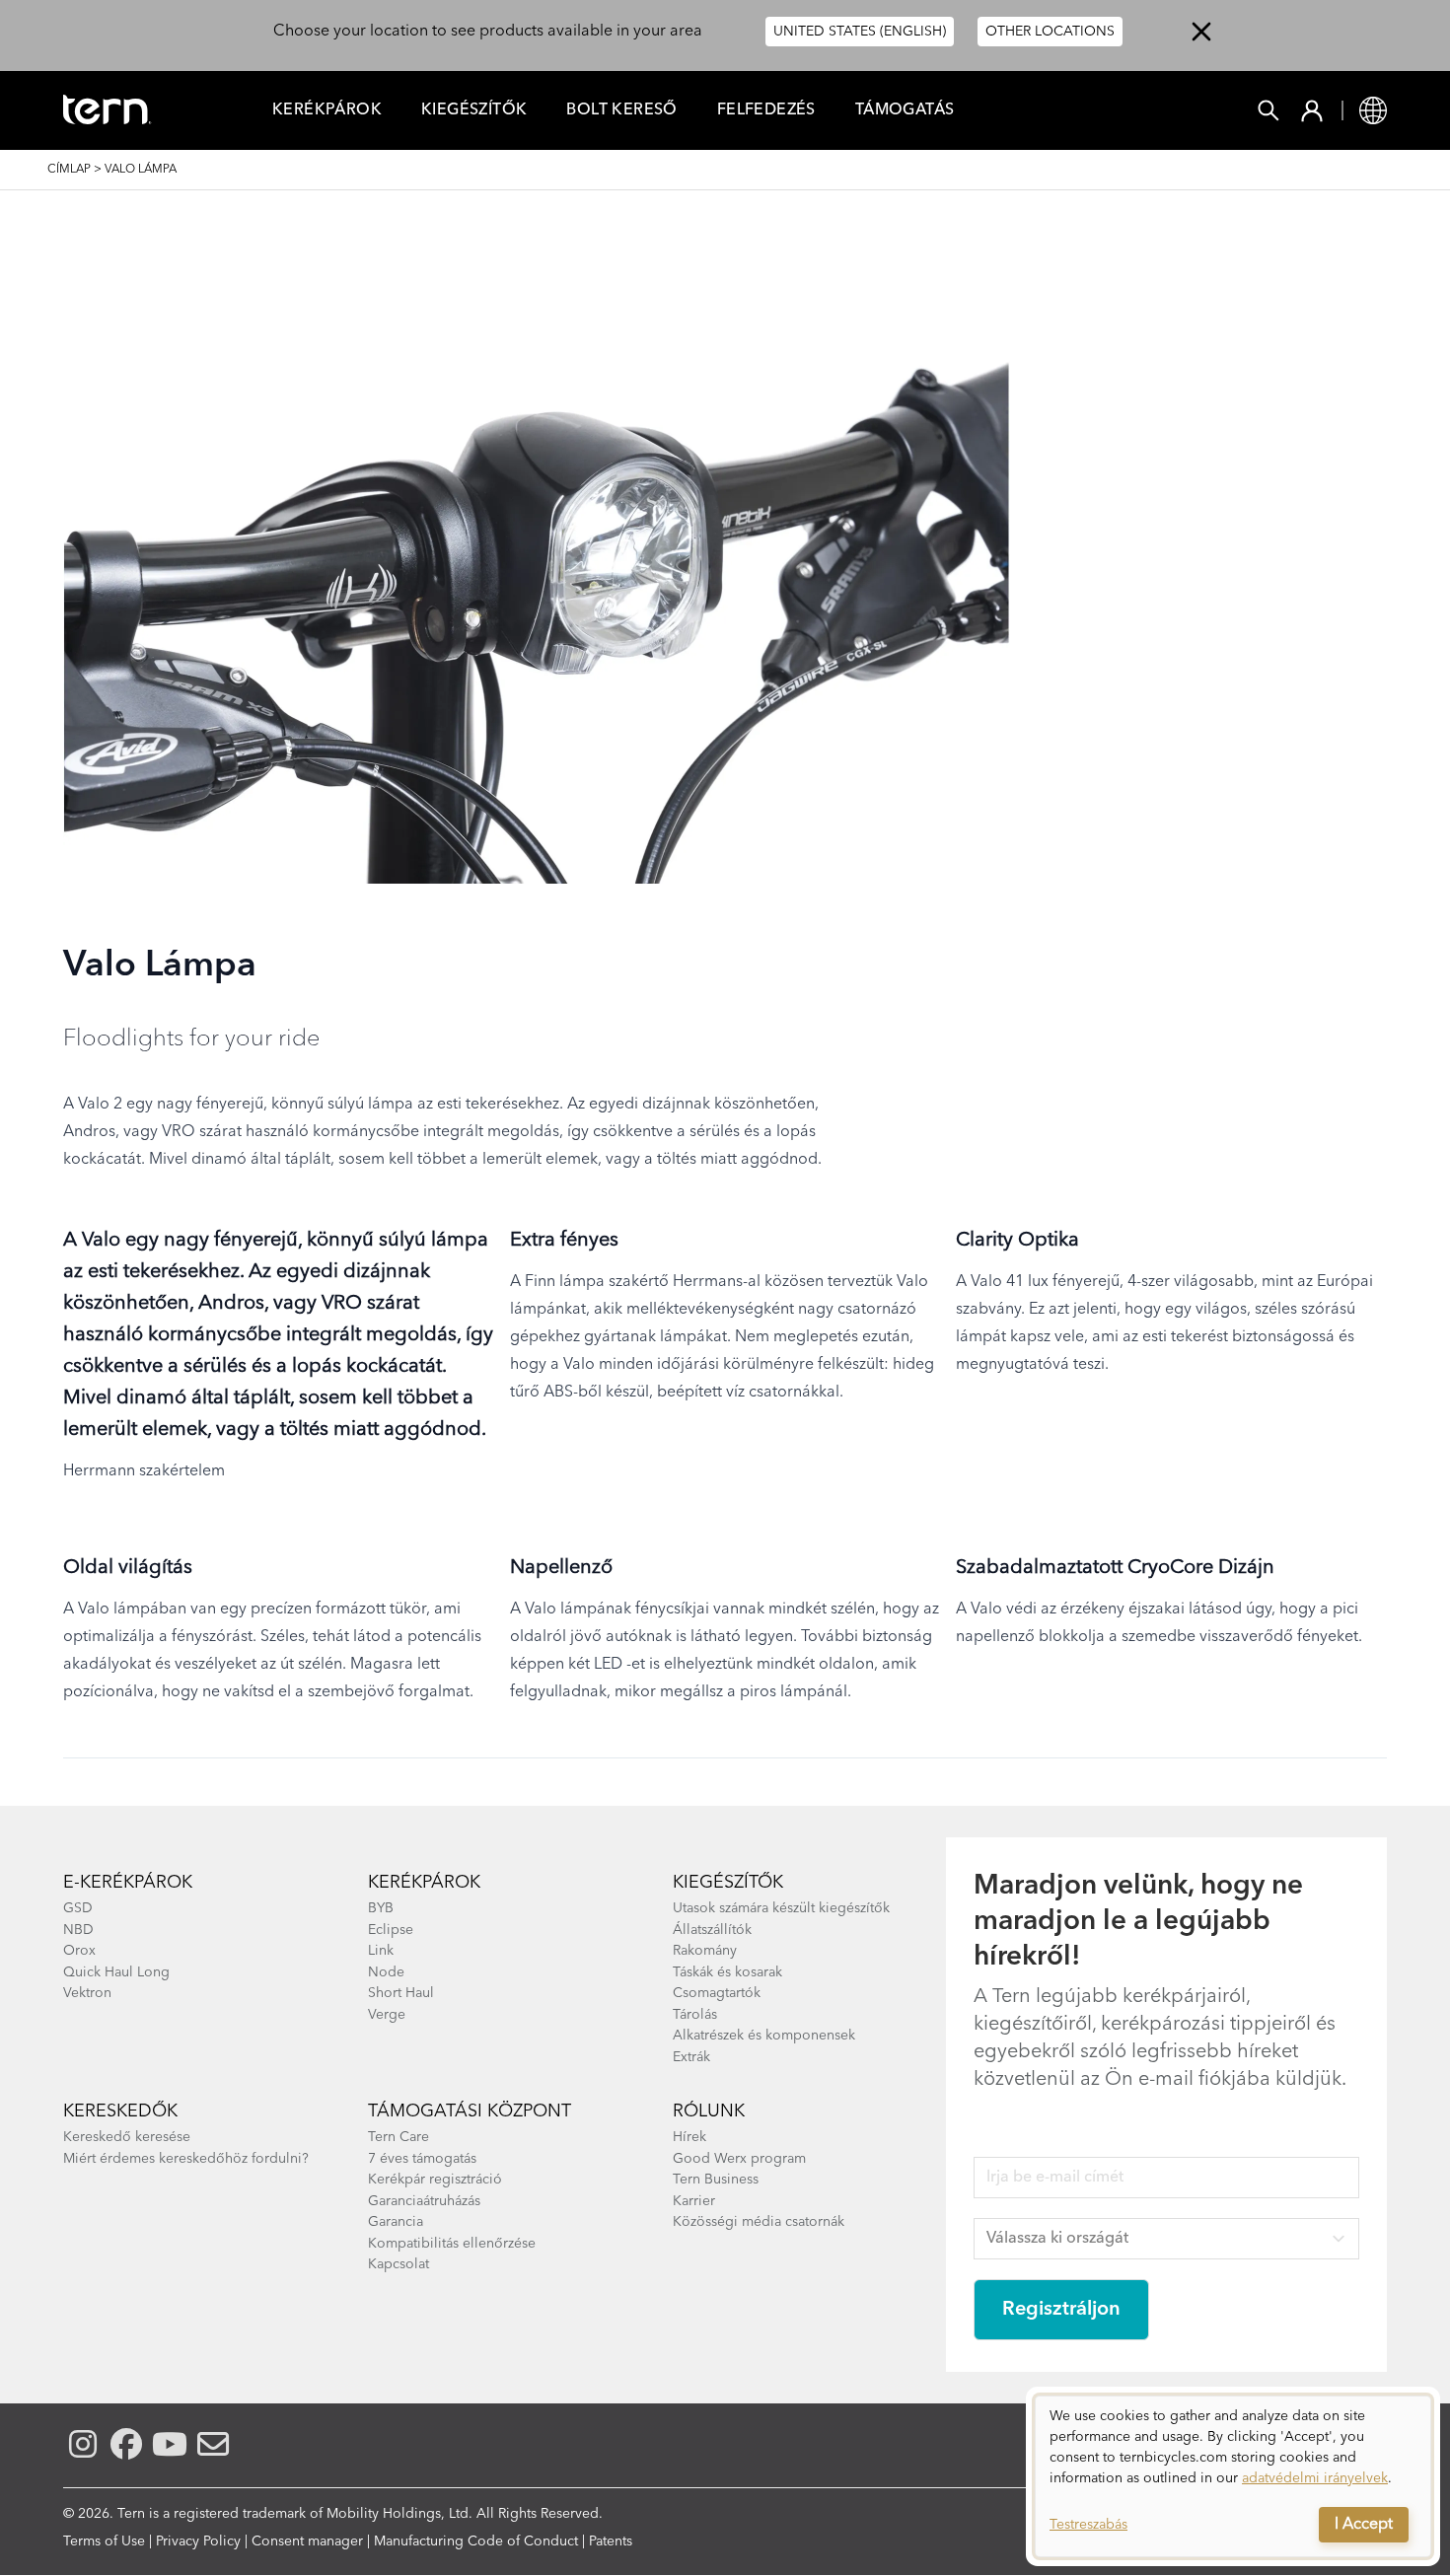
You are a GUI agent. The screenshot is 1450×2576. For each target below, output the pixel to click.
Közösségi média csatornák (759, 2222)
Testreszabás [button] (1088, 2525)
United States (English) (860, 32)
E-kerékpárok (128, 1883)
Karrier (694, 2201)
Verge (387, 2015)
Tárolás (695, 2015)
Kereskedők (120, 2111)
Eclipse (391, 1930)
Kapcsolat (399, 2264)
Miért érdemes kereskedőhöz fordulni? (186, 2159)
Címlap (69, 170)
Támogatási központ (470, 2111)
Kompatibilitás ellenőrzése (452, 2244)
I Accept (1364, 2525)
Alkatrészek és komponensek (764, 2036)
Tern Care (399, 2137)
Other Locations (1050, 32)
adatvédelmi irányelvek (1315, 2478)
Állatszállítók (712, 1930)
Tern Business (716, 2180)
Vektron (87, 1993)
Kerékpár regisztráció (435, 2180)
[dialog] (1233, 2476)
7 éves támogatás (422, 2159)
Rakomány (705, 1951)
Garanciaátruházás (424, 2201)
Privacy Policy (198, 2541)
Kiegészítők (474, 110)
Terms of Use (104, 2541)
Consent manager (307, 2541)
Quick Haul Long (116, 1972)
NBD (78, 1930)
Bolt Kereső (621, 110)
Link (381, 1951)
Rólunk (709, 2111)
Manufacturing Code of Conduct (476, 2541)
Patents (611, 2541)
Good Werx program (739, 2159)
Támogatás (905, 110)
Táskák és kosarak (727, 1972)
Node (386, 1972)
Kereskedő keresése (127, 2137)
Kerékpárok (327, 110)
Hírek (689, 2137)
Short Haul (401, 1993)
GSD (78, 1908)
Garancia (396, 2222)
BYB (381, 1908)
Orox (79, 1951)
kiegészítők (728, 1883)
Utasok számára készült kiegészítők (781, 1908)
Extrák (691, 2057)
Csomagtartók (717, 1993)
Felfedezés (766, 110)
